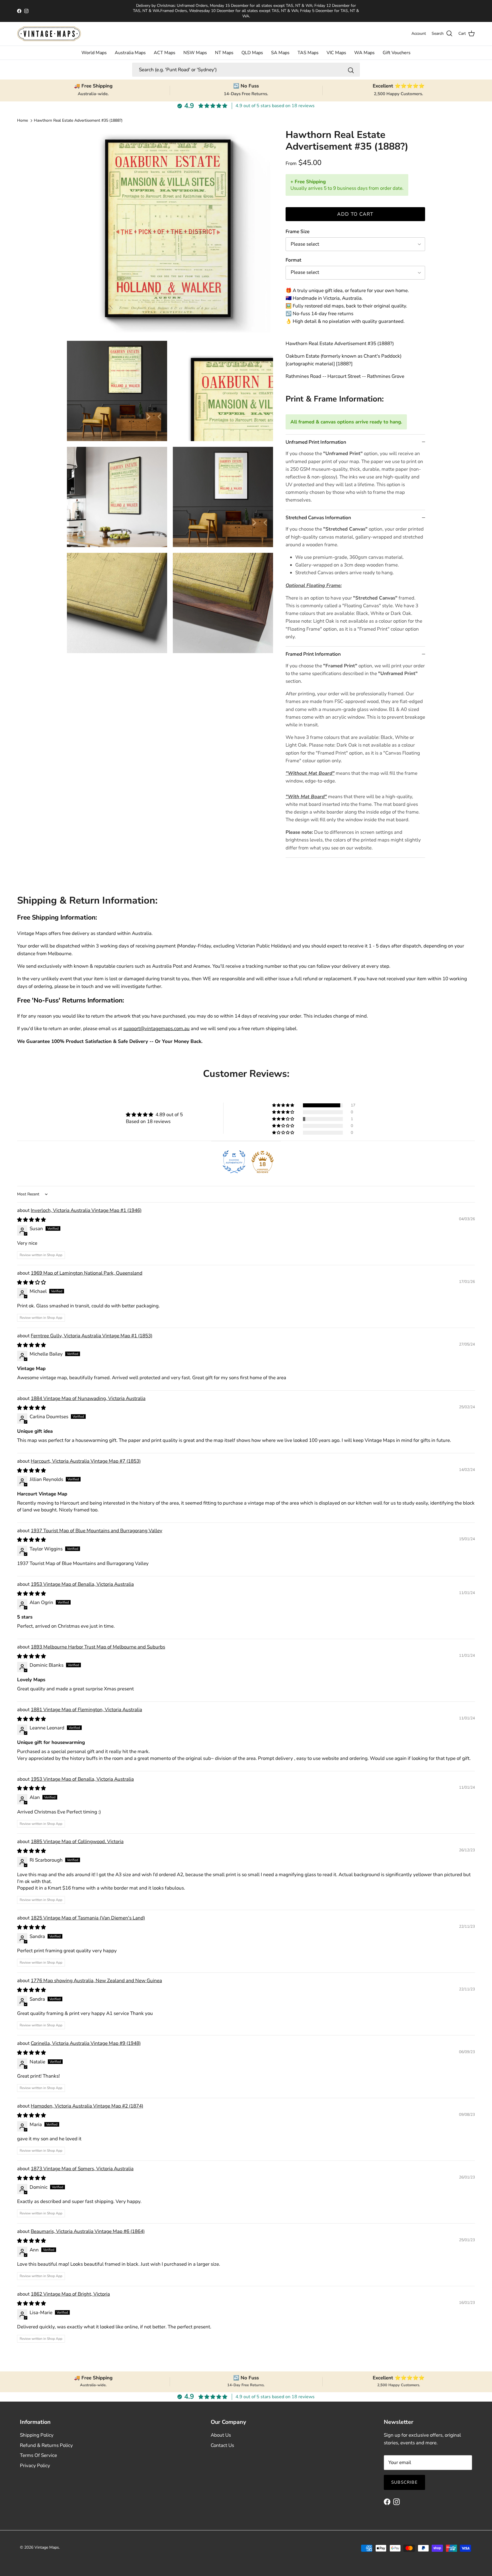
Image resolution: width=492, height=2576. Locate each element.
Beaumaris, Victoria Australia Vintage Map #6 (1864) (88, 2231)
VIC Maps (336, 53)
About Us (221, 2435)
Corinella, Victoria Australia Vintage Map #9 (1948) (86, 2043)
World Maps (94, 53)
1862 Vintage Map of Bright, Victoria (70, 2294)
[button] (284, 1105)
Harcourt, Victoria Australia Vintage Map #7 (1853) (86, 1461)
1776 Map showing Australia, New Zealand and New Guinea (96, 1981)
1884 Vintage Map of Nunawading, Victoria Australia (88, 1398)
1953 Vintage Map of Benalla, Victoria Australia (82, 1584)
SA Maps (280, 53)
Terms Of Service (38, 2455)
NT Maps (224, 53)
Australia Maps (130, 53)
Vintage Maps (47, 2547)
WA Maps (364, 53)
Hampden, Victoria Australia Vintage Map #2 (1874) (87, 2106)
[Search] (351, 70)
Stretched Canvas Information (318, 518)
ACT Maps (165, 53)
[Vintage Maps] (49, 34)
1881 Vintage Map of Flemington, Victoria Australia (86, 1710)
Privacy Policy (35, 2466)
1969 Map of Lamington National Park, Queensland (87, 1273)
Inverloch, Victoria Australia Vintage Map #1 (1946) (86, 1210)
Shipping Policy (37, 2435)
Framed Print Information (313, 654)
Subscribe (404, 2482)
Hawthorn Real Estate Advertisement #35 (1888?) (78, 120)
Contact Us (222, 2445)
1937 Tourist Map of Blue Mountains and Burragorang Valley (97, 1531)
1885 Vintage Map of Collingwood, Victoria (77, 1842)
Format (293, 260)
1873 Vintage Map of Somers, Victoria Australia (82, 2169)
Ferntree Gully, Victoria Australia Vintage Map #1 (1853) (92, 1336)
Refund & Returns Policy (46, 2445)
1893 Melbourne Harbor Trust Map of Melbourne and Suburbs (98, 1647)
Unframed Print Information (316, 442)
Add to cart (355, 214)
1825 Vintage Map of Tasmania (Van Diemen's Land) (88, 1918)
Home (22, 120)
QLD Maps (252, 53)
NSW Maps (195, 53)
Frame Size (298, 232)
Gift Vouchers (397, 53)
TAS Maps (308, 53)
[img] (154, 1115)
